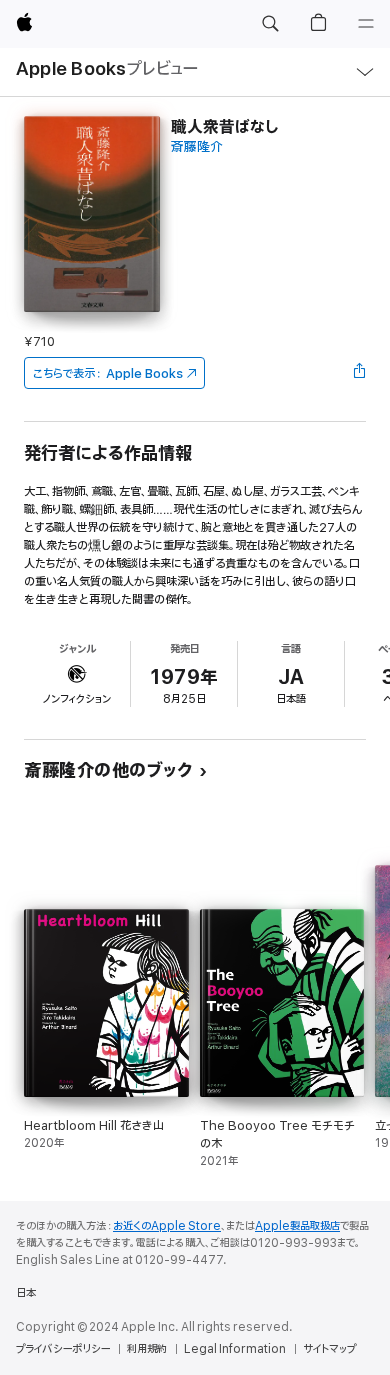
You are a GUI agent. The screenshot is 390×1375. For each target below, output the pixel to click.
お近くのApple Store (167, 1226)
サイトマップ (329, 1349)
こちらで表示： (108, 373)
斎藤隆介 (197, 147)
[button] (270, 24)
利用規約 (147, 1349)
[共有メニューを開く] (360, 373)
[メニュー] (366, 24)
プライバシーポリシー (63, 1349)
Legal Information (235, 1349)
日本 (26, 1293)
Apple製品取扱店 (297, 1226)
